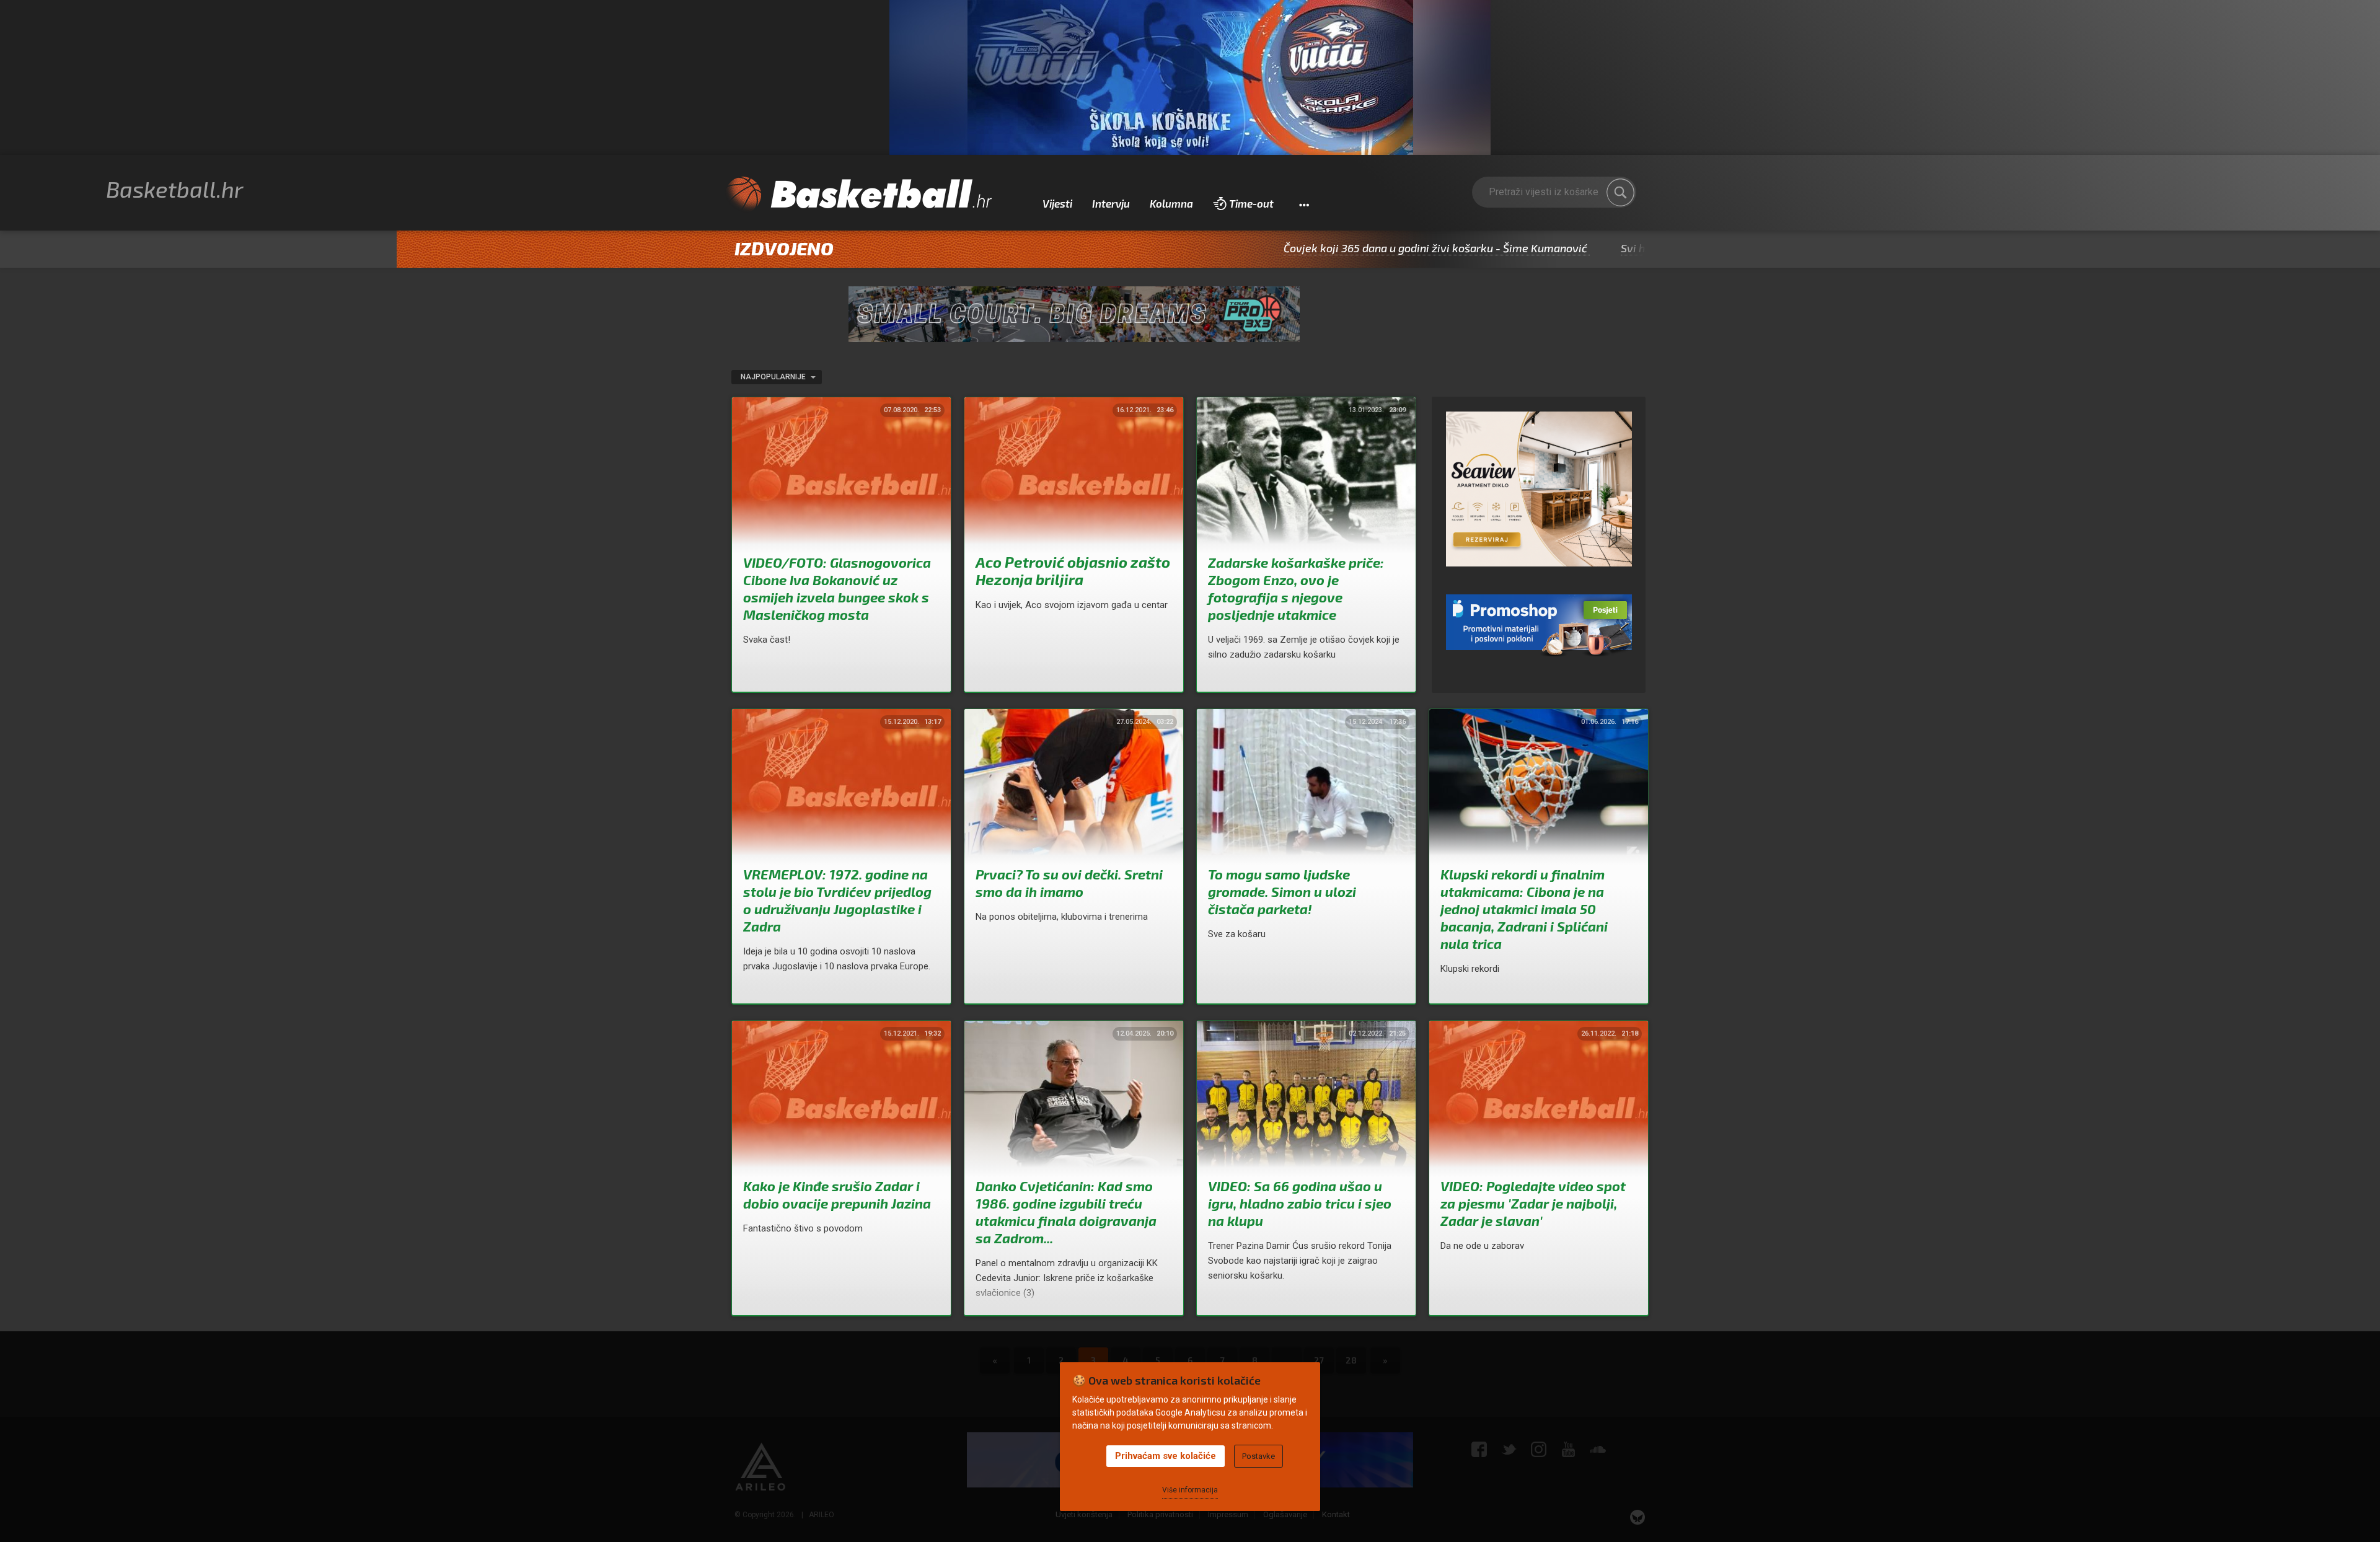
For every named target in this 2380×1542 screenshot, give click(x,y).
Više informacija (1190, 1490)
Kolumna (1171, 203)
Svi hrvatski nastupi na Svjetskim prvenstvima (1635, 248)
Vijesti (1057, 203)
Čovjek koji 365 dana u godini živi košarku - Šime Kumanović (1332, 248)
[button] (1304, 204)
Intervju (1111, 203)
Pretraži (1621, 192)
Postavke (1258, 1456)
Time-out (1251, 203)
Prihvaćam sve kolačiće (1166, 1456)
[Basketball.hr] (858, 195)
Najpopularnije (774, 377)
